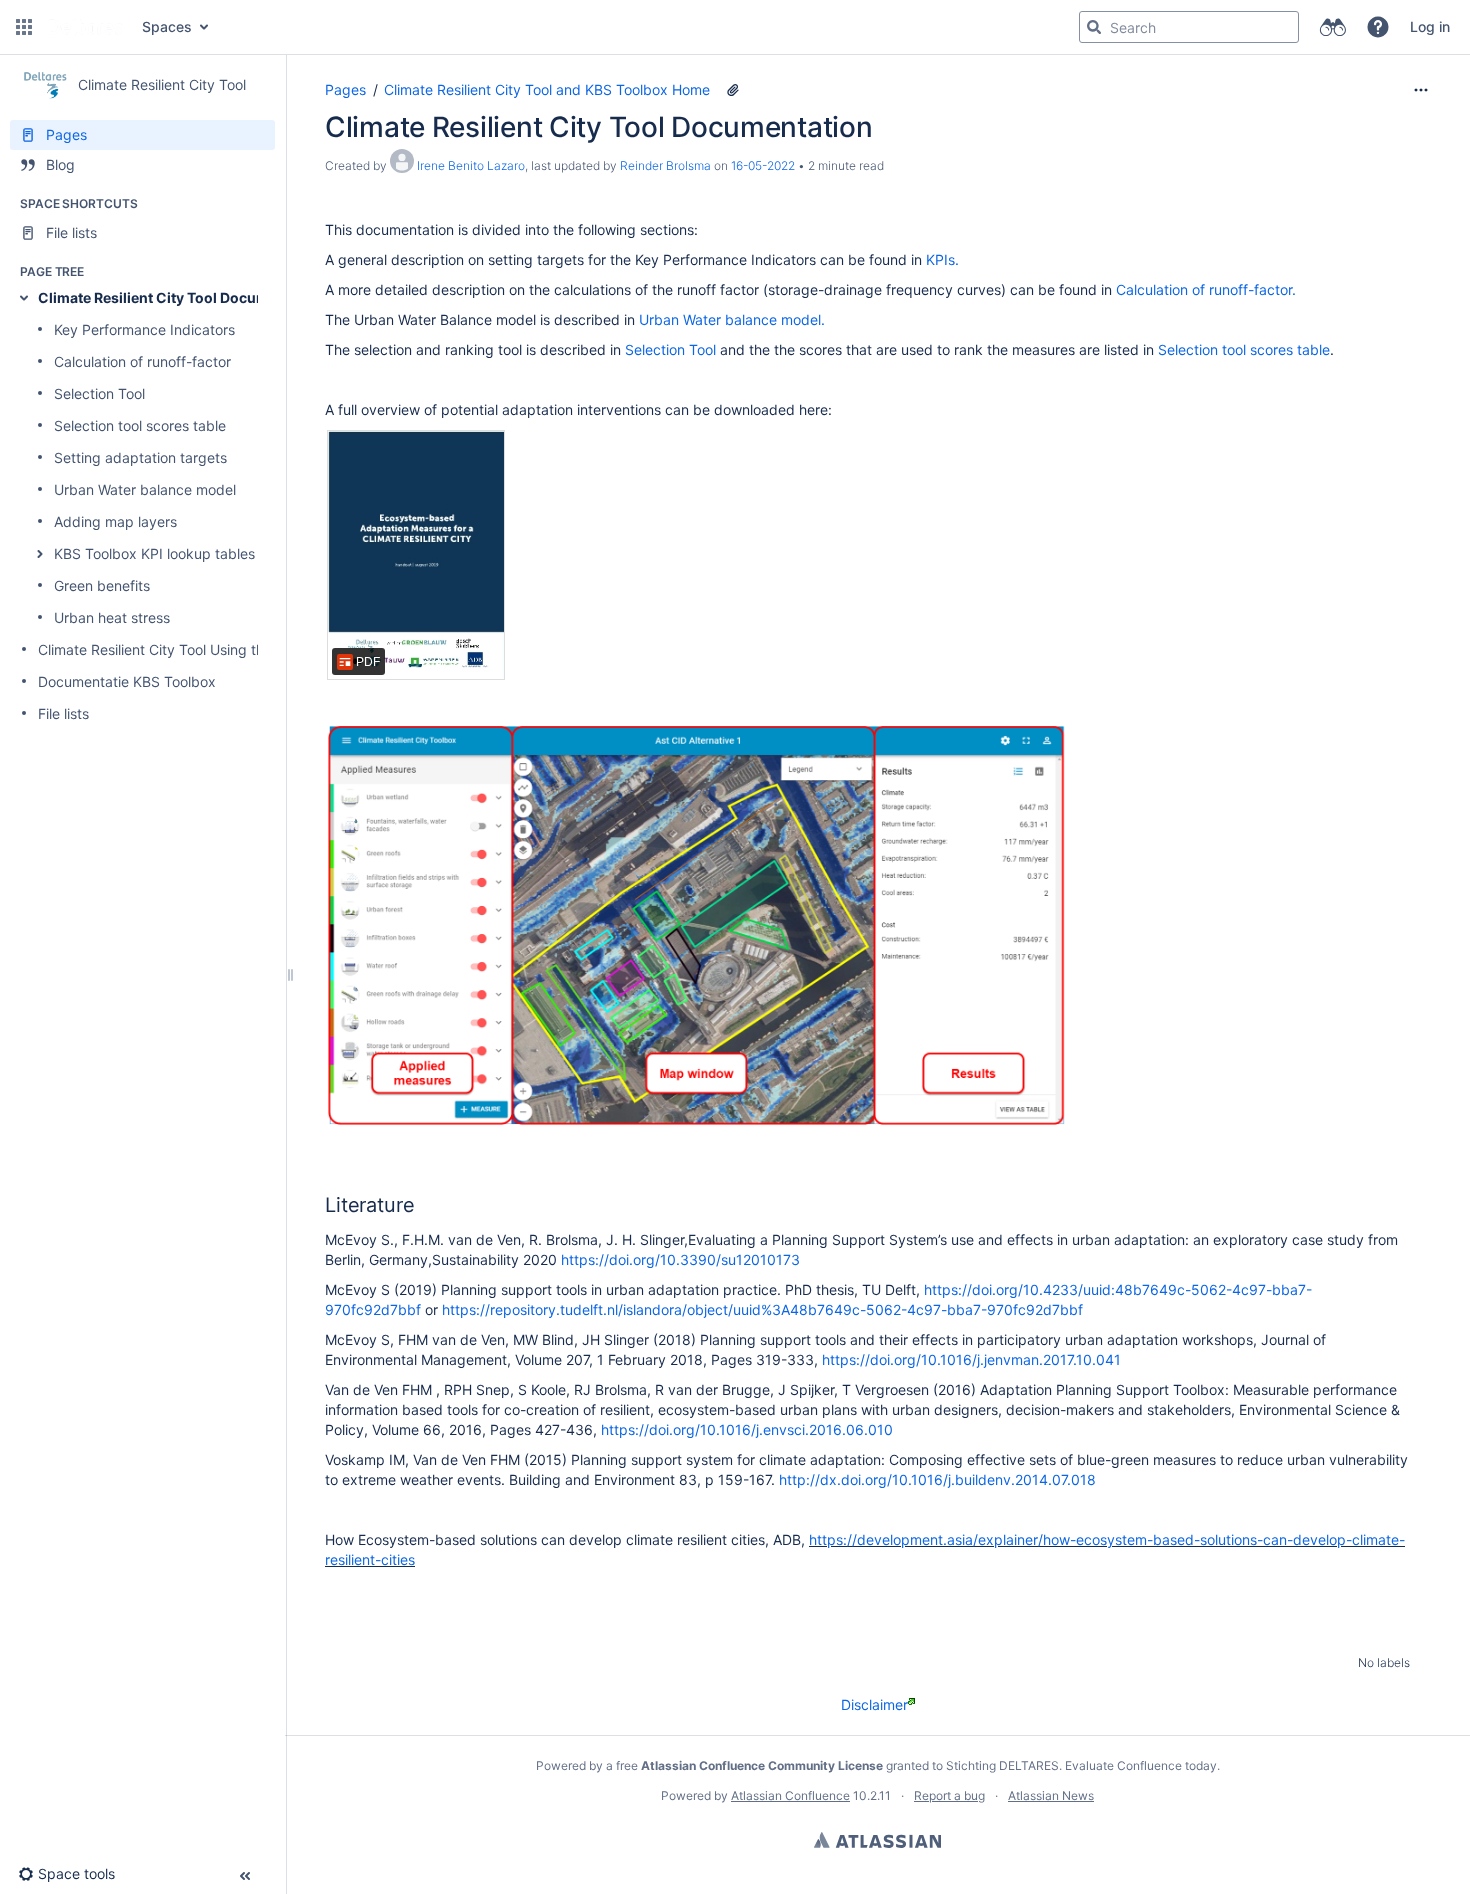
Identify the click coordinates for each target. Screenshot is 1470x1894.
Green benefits (102, 585)
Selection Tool (99, 393)
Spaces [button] (167, 26)
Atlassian (877, 1840)
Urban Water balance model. (732, 319)
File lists (63, 713)
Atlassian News (1051, 1795)
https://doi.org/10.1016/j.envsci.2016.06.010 (747, 1429)
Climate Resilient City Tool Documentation (182, 297)
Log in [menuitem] (1430, 26)
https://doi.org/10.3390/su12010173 (680, 1259)
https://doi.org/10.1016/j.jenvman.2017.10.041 (971, 1359)
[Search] (1094, 27)
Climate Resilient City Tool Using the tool (169, 649)
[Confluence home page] (85, 27)
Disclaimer (874, 1704)
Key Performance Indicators (144, 329)
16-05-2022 (763, 165)
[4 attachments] (733, 90)
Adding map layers (115, 521)
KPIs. (940, 259)
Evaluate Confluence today (1141, 1765)
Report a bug (949, 1795)
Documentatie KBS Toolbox (127, 681)
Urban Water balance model (145, 489)
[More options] (1421, 90)
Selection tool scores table (140, 425)
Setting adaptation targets (140, 457)
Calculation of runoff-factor (142, 361)
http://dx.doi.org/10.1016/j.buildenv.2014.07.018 (937, 1479)
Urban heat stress (112, 617)
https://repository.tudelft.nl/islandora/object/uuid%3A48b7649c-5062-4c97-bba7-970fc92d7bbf (762, 1309)
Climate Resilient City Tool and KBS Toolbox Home (547, 89)
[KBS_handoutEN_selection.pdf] (416, 555)
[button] (24, 27)
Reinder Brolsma (665, 165)
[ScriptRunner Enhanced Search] (1332, 27)
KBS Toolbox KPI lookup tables (154, 553)
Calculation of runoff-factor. (1206, 289)
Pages (345, 89)
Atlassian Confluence (790, 1795)
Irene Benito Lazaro (471, 165)
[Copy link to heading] (420, 1206)
